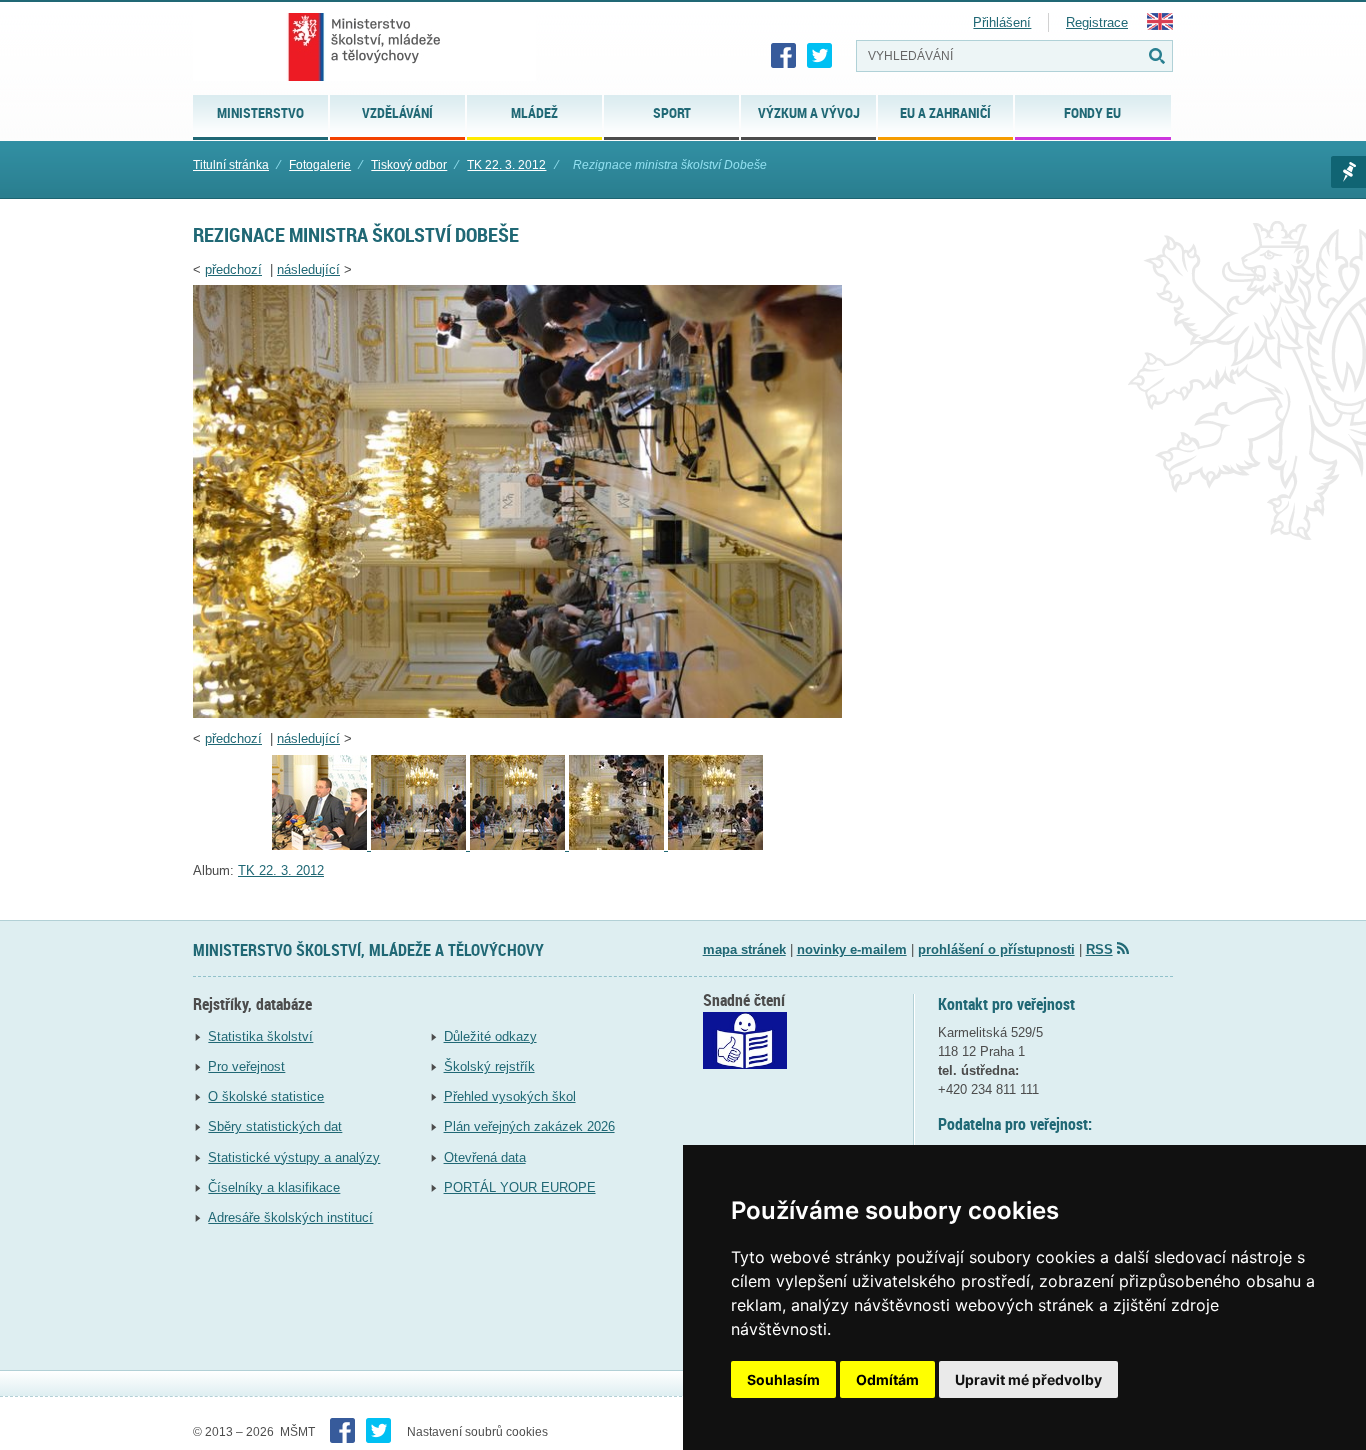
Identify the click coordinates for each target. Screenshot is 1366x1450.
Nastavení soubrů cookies (477, 1432)
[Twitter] (820, 56)
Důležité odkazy (490, 1036)
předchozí (233, 269)
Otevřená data (485, 1157)
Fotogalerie (320, 165)
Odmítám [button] (887, 1379)
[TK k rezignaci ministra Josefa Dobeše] (519, 845)
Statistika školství (260, 1036)
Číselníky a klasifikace (274, 1187)
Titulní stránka (231, 165)
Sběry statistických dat (275, 1126)
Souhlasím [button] (783, 1379)
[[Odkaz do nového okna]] (745, 1064)
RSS (1099, 949)
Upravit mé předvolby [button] (1028, 1379)
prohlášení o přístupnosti (996, 949)
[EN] (1160, 25)
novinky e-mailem (852, 949)
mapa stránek (744, 949)
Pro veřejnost (246, 1066)
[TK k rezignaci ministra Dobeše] (420, 845)
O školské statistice (266, 1096)
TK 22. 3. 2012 (506, 165)
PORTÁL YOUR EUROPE (520, 1187)
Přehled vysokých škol (510, 1096)
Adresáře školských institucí (290, 1217)
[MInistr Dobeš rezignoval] (715, 845)
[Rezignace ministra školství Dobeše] (517, 713)
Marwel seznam (1348, 172)
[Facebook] (784, 56)
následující (308, 269)
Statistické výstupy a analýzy (294, 1157)
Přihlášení (1002, 22)
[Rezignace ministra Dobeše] (321, 845)
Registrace (1097, 22)
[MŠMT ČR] (364, 47)
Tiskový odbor (409, 165)
